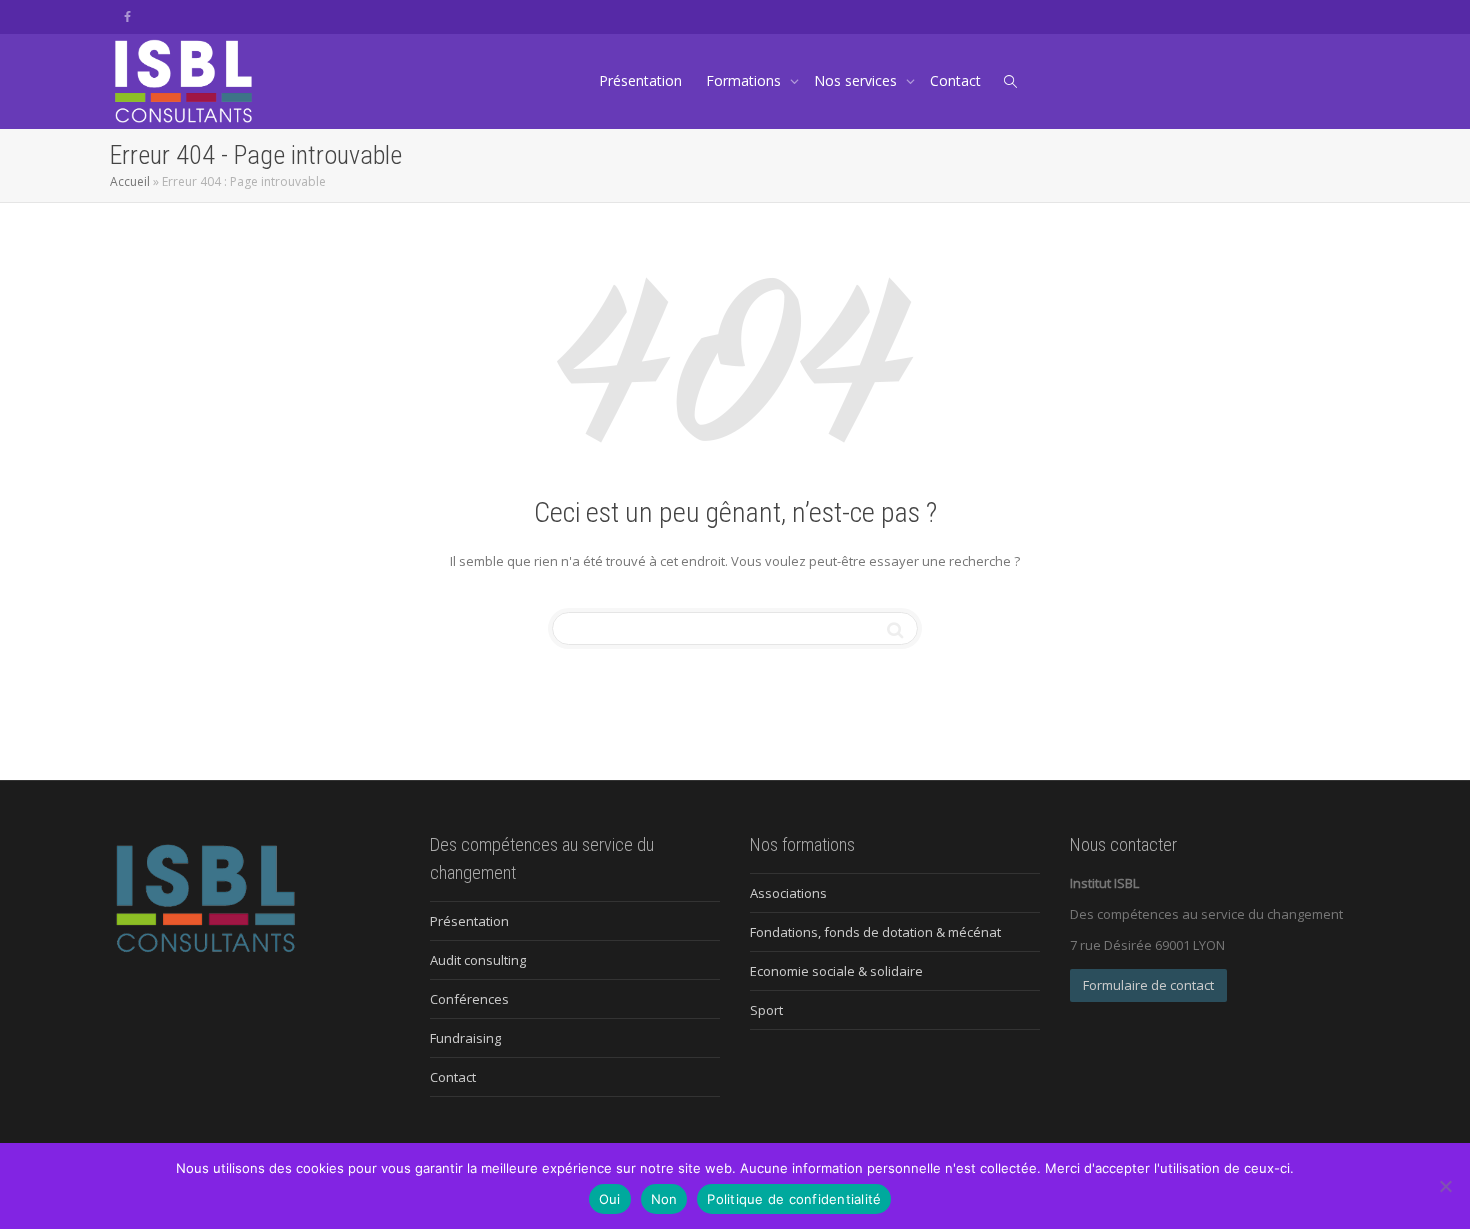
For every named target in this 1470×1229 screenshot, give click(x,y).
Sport (766, 1010)
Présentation (640, 80)
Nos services (857, 80)
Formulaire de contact (1148, 985)
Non (664, 1199)
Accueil (130, 181)
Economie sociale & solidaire (836, 971)
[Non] (1445, 1186)
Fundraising (465, 1038)
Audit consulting (478, 960)
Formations (745, 80)
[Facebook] (127, 16)
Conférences (469, 999)
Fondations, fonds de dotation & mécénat (875, 932)
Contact (955, 80)
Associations (788, 893)
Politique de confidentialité (794, 1199)
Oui (610, 1199)
